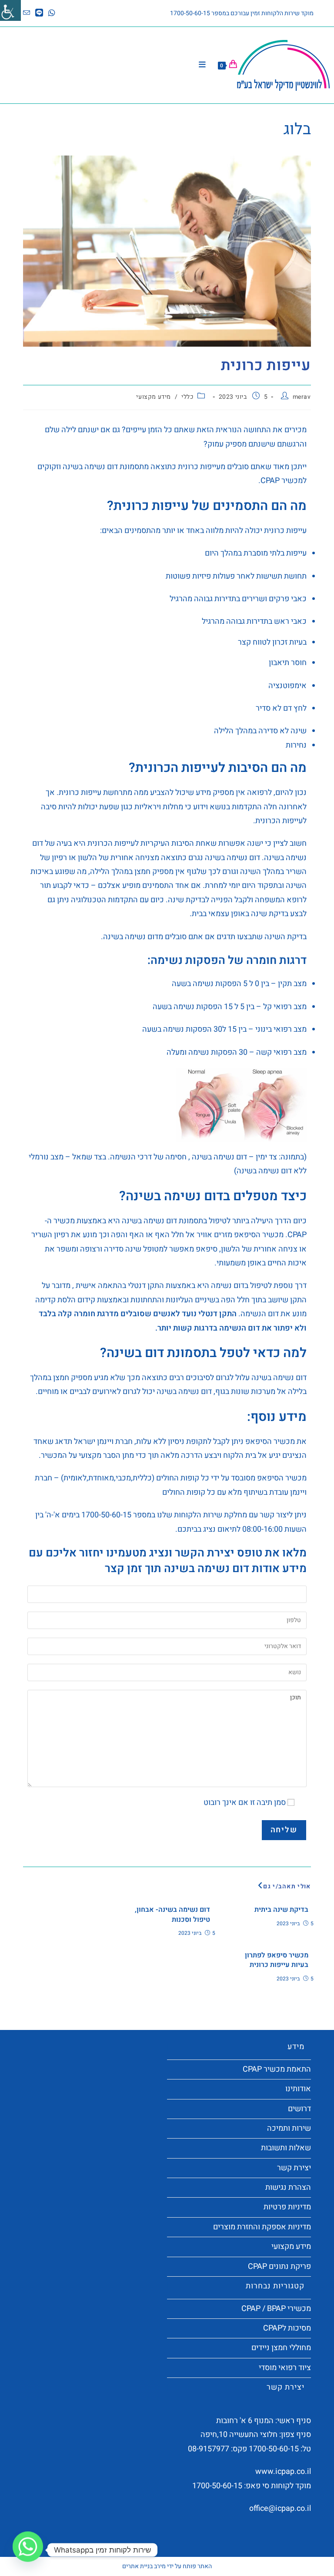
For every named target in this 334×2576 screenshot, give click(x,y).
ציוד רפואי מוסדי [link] (285, 2368)
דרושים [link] (299, 2109)
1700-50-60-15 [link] (274, 2449)
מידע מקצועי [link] (154, 397)
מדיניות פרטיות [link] (287, 2207)
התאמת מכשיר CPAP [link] (277, 2069)
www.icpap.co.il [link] (283, 2472)
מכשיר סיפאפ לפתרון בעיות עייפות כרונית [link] (277, 1960)
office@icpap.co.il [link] (280, 2508)
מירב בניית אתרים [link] (144, 2566)
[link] (10, 10)
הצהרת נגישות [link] (288, 2187)
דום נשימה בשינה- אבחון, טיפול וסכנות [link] (172, 1915)
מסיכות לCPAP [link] (287, 2328)
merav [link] (302, 397)
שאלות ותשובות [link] (286, 2148)
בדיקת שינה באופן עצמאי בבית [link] (240, 914)
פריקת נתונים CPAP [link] (279, 2266)
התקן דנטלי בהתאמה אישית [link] (120, 1286)
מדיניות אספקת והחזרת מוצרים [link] (262, 2227)
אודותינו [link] (298, 2089)
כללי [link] (187, 397)
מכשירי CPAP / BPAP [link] (276, 2309)
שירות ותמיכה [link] (289, 2128)
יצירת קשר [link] (294, 2168)
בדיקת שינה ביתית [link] (281, 1910)
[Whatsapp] (28, 2550)
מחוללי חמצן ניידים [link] (281, 2348)
